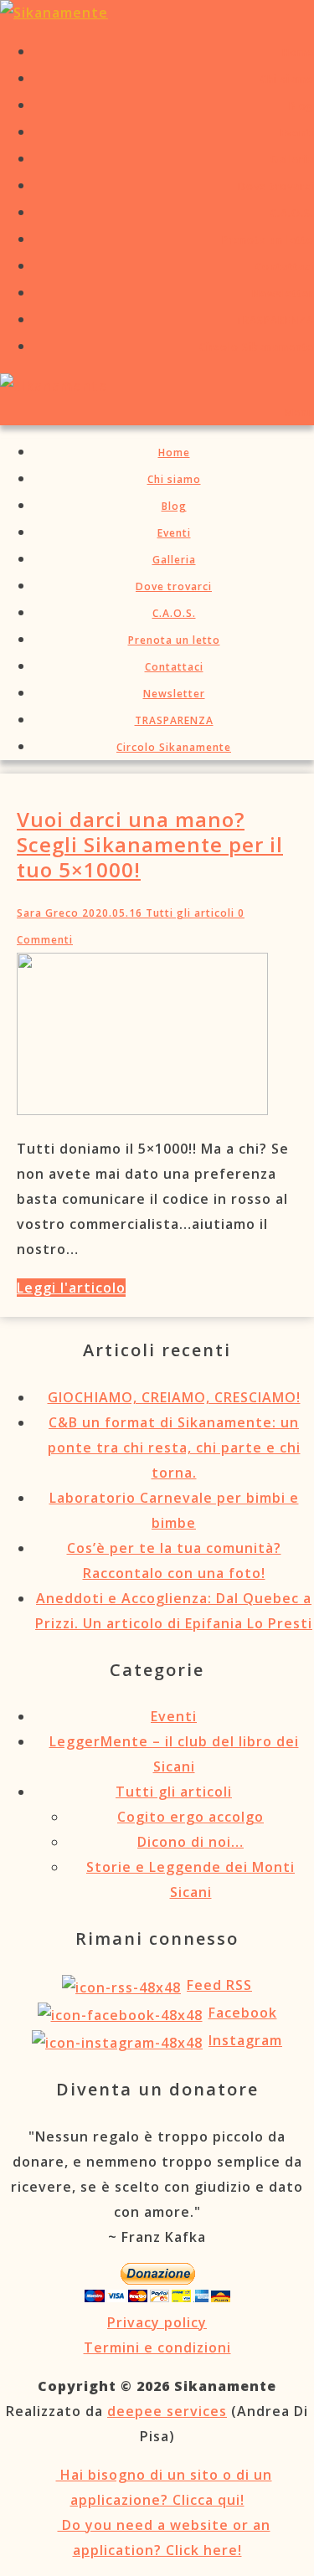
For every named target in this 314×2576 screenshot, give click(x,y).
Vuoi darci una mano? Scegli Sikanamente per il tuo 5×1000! (150, 844)
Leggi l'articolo (71, 1288)
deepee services (167, 2411)
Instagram (245, 2040)
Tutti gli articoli (188, 913)
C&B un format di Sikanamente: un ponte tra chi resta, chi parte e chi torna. (174, 1447)
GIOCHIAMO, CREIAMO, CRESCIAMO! (174, 1397)
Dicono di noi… (190, 1842)
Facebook (243, 2013)
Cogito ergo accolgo (190, 1817)
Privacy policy (157, 2322)
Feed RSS (219, 1985)
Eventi (174, 1716)
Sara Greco (48, 913)
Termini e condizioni (157, 2347)
